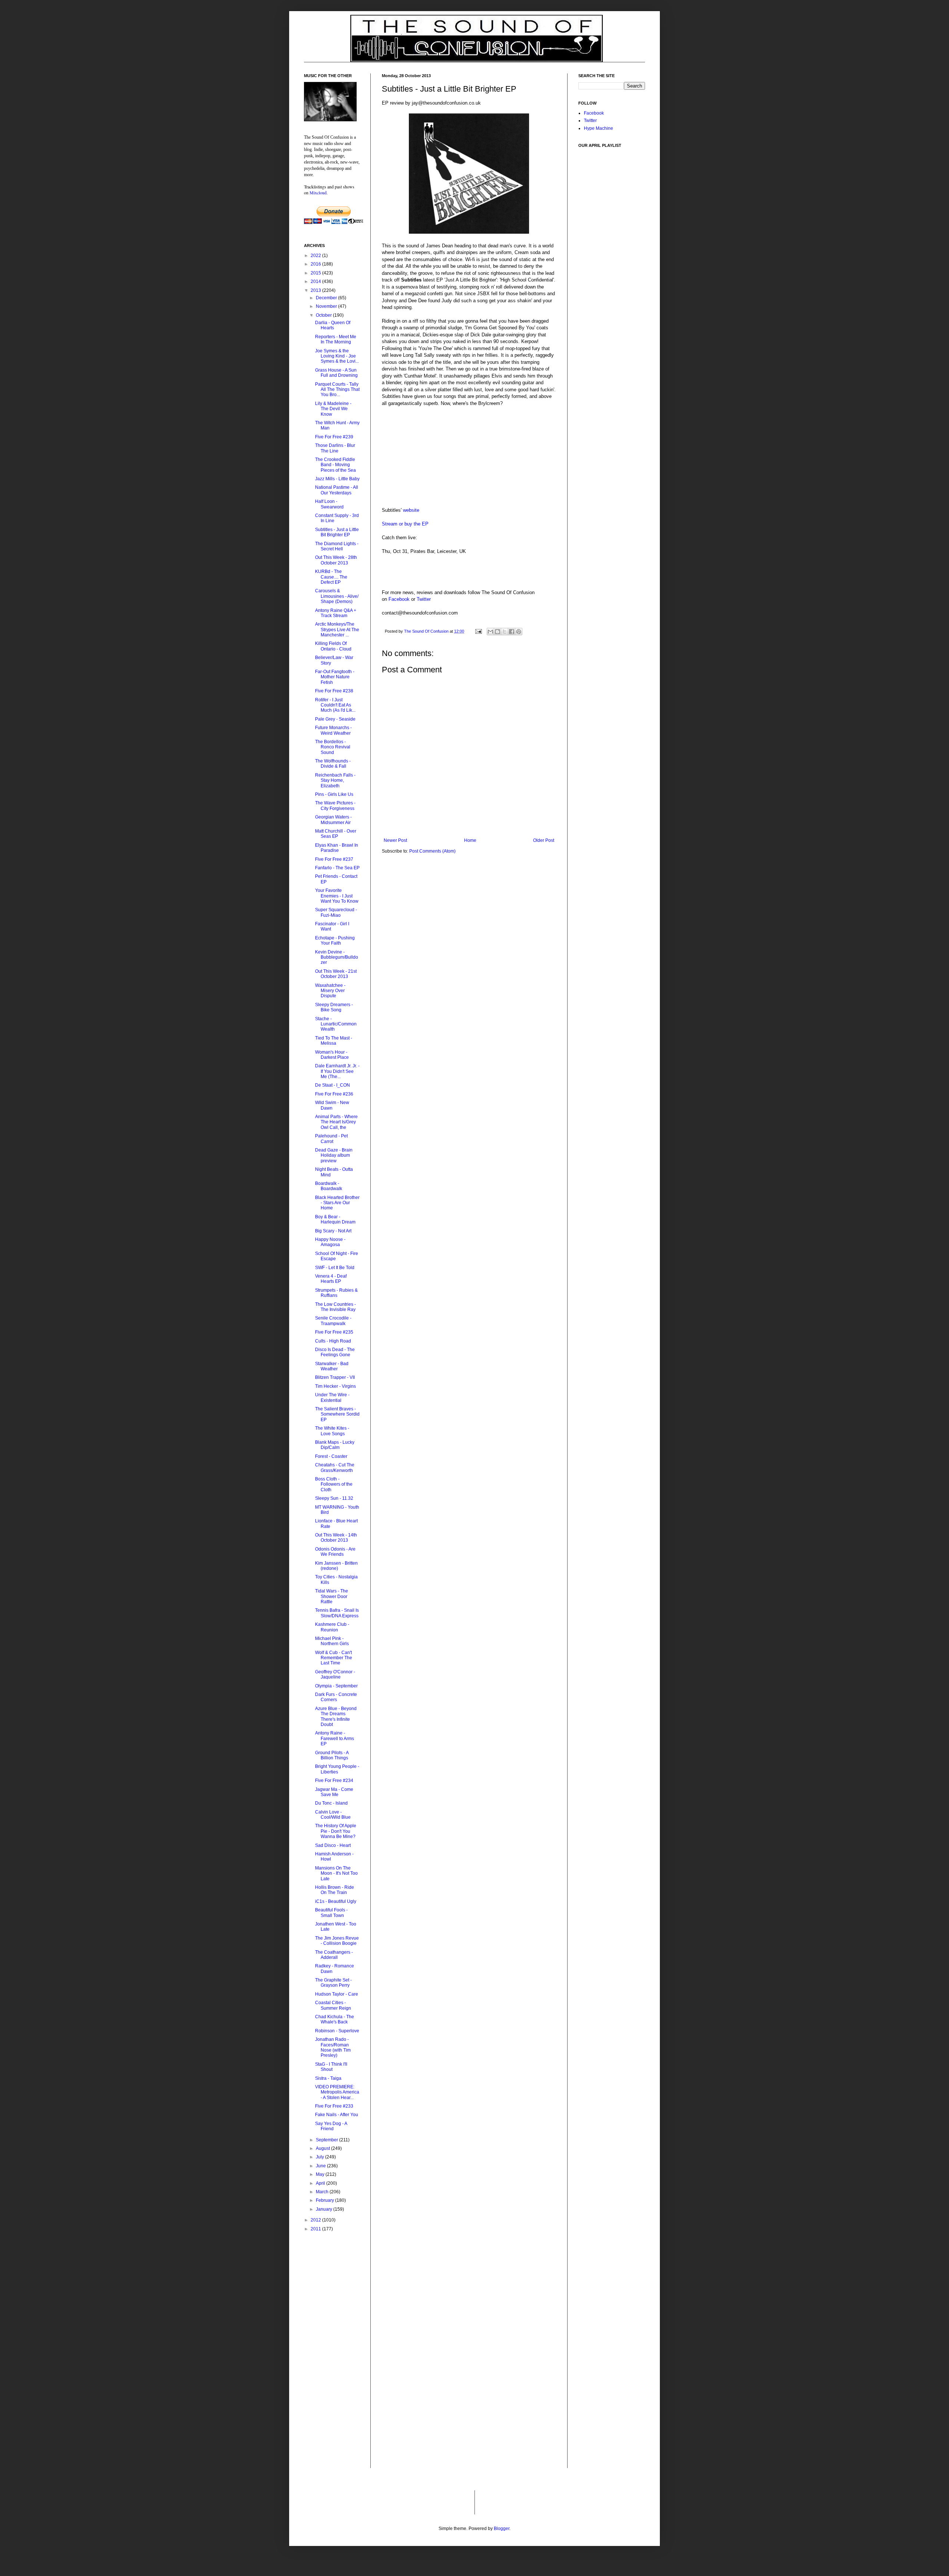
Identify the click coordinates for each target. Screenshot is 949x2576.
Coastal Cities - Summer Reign (333, 2005)
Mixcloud (318, 192)
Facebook (399, 599)
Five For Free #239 (334, 437)
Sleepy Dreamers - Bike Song (334, 1007)
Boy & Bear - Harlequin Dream (335, 1219)
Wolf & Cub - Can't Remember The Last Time (334, 1658)
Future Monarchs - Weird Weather (333, 730)
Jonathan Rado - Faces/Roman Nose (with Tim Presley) (333, 2047)
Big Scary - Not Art (333, 1231)
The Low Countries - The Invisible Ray (335, 1307)
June (321, 2166)
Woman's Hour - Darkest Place (332, 1055)
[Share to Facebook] (512, 632)
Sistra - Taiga (328, 2078)
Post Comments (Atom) (432, 851)
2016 (316, 264)
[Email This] (490, 632)
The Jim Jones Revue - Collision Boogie (337, 1941)
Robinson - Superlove (337, 2031)
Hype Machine (599, 128)
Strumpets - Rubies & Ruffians (336, 1293)
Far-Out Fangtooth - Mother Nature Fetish (335, 677)
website (411, 510)
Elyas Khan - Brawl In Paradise (337, 848)
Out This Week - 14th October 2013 (336, 1538)
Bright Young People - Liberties (337, 1769)
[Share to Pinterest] (519, 632)
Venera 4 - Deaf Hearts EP (331, 1279)
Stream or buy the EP (405, 524)
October (324, 315)
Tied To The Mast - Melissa (334, 1041)
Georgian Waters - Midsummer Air (333, 820)
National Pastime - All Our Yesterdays (337, 490)
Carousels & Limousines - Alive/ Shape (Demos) (337, 596)
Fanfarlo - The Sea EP (337, 868)
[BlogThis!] (497, 632)
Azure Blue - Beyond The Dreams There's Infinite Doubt (336, 1717)
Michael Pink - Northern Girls (332, 1641)
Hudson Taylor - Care (337, 1994)
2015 (316, 273)
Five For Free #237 (334, 859)
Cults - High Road (333, 1341)
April (321, 2183)
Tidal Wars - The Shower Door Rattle (332, 1596)
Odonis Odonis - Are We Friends (335, 1552)
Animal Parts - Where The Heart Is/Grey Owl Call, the (336, 1122)
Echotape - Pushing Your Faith (335, 941)
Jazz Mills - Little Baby (337, 479)
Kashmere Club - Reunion (332, 1627)
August (323, 2148)
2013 (316, 290)
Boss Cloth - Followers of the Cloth (334, 1484)
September (328, 2140)
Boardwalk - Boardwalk (329, 1186)
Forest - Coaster (331, 1456)
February (325, 2200)
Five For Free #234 (334, 1781)
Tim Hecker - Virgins (335, 1386)
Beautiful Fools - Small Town (331, 1913)
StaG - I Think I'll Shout (331, 2067)
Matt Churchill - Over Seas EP (336, 834)
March (323, 2192)
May (321, 2174)
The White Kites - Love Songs (332, 1431)
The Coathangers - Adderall (334, 1955)
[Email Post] (478, 631)
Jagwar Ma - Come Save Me (334, 1792)
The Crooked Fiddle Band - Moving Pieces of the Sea (335, 465)
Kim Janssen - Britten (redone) (336, 1566)
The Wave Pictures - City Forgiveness (335, 806)
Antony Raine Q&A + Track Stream (336, 613)
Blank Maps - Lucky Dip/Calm (335, 1445)
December (327, 298)
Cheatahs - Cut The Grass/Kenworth (335, 1467)
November (327, 306)
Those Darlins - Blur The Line (335, 448)
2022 (316, 256)
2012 (316, 2220)
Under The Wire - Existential (332, 1397)
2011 (316, 2229)
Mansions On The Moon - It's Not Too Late (336, 1873)
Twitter (424, 599)
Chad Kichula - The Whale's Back (335, 2019)
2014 (316, 281)
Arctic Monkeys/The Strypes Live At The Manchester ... (337, 630)
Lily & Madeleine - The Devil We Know (333, 409)
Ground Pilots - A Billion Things (332, 1755)
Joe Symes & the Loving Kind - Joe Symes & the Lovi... (337, 356)
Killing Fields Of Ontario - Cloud (333, 646)
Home (470, 840)
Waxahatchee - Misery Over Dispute (330, 991)
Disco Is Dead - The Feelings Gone (335, 1352)
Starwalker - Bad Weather (332, 1366)
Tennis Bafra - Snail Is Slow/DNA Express (337, 1613)
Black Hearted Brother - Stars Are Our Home (337, 1203)
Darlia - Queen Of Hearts (333, 325)
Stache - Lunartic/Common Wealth (336, 1024)
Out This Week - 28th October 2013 (336, 560)
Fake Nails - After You (337, 2115)
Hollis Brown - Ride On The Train (335, 1890)
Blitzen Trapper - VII (335, 1377)
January (325, 2209)
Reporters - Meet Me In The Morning (336, 339)
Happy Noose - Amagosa (330, 1242)
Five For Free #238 (334, 691)
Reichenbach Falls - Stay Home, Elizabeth (335, 780)
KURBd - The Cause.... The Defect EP (331, 577)
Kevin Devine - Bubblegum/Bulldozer (337, 957)
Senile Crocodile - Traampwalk (333, 1321)
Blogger (502, 2529)
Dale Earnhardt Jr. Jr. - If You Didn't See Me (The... (337, 1071)
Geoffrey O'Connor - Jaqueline (335, 1674)
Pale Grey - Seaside (335, 719)
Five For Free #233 (334, 2106)
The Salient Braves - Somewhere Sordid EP (337, 1414)
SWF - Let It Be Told (335, 1268)
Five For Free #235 (334, 1332)
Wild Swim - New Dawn (332, 1105)
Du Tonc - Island (331, 1803)
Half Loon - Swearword (329, 504)
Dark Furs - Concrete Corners (336, 1697)
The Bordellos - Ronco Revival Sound (333, 747)
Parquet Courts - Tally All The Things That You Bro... (337, 390)
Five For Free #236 (334, 1094)
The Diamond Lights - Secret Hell (337, 546)
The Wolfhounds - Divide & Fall (333, 764)
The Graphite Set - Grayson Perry (333, 1983)
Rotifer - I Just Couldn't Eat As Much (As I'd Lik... (335, 705)
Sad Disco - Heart (333, 1845)
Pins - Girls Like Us (334, 794)
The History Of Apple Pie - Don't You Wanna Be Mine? (336, 1831)
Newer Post (395, 840)
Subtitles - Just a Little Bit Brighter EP (337, 532)
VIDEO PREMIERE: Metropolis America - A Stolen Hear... (337, 2092)
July (320, 2157)
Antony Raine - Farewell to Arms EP (335, 1738)
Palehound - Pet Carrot (331, 1139)
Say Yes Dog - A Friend (331, 2126)
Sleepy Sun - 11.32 (334, 1498)
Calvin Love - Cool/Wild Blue (333, 1815)
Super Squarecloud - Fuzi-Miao (336, 912)
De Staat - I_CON (333, 1085)
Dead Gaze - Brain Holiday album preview (334, 1155)
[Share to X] (505, 632)
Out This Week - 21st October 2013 (336, 974)
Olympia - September (336, 1686)
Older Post (544, 840)
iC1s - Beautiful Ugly (336, 1901)
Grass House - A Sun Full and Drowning (336, 373)
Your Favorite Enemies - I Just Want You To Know (337, 896)
